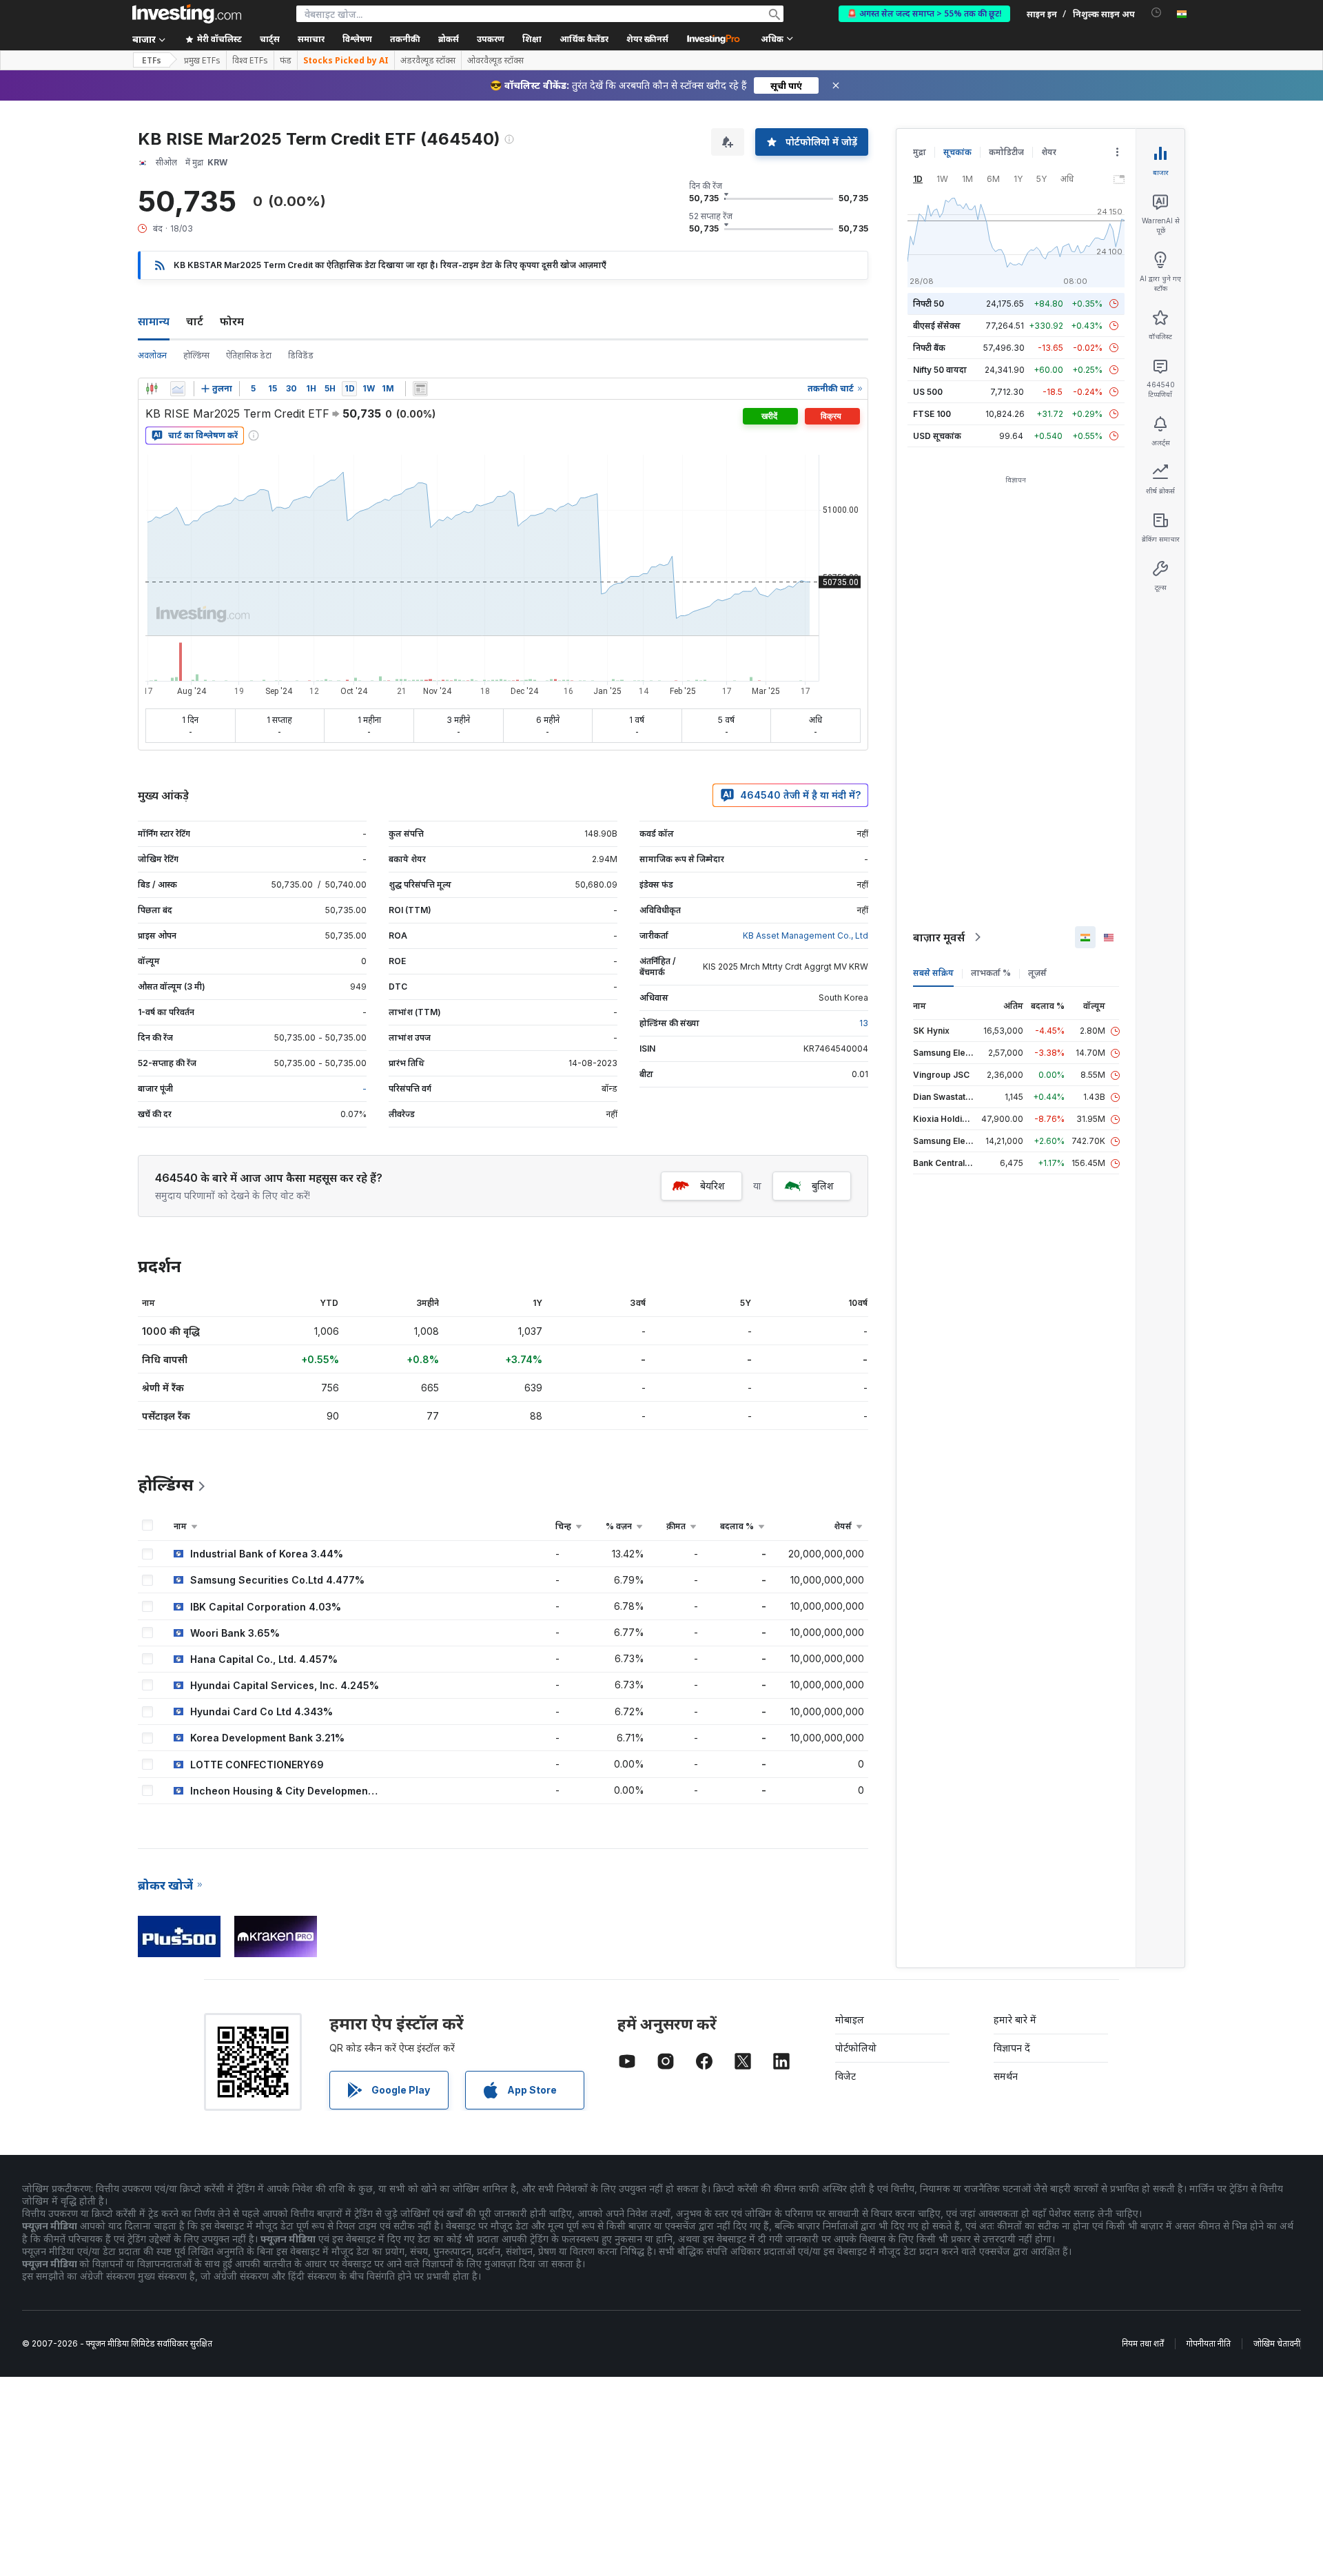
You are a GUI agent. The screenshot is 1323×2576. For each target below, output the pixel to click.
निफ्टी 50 (929, 304)
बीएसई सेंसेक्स (937, 326)
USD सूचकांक (937, 436)
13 (864, 1023)
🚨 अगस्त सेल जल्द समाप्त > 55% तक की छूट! (924, 13)
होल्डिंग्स (196, 355)
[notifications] (1157, 13)
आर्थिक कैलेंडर (584, 39)
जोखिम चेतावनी (1277, 2343)
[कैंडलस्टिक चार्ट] (152, 389)
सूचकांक (957, 152)
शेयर (1049, 152)
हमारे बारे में (1015, 2020)
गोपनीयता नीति (1209, 2343)
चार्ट (195, 321)
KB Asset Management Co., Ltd (806, 936)
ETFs (152, 60)
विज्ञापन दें (1012, 2048)
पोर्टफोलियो (856, 2048)
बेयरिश (712, 1186)
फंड (286, 61)
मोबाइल (850, 2020)
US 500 (928, 392)
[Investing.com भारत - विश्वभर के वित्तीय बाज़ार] (187, 14)
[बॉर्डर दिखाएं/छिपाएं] (420, 389)
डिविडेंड (301, 355)
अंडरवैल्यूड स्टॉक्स (428, 61)
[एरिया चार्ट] (178, 389)
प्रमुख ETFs (202, 61)
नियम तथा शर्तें (1143, 2343)
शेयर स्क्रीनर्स (647, 39)
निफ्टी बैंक (929, 348)
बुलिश (823, 1186)
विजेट (845, 2076)
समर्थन (1006, 2076)
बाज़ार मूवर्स (939, 937)
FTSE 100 (932, 414)
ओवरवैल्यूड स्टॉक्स (495, 61)
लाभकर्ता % (991, 973)
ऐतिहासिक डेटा (249, 355)
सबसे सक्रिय (933, 973)
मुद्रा (920, 152)
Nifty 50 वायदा (940, 370)
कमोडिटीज (1006, 152)
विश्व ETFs (250, 61)
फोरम (232, 321)
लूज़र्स (1037, 973)
